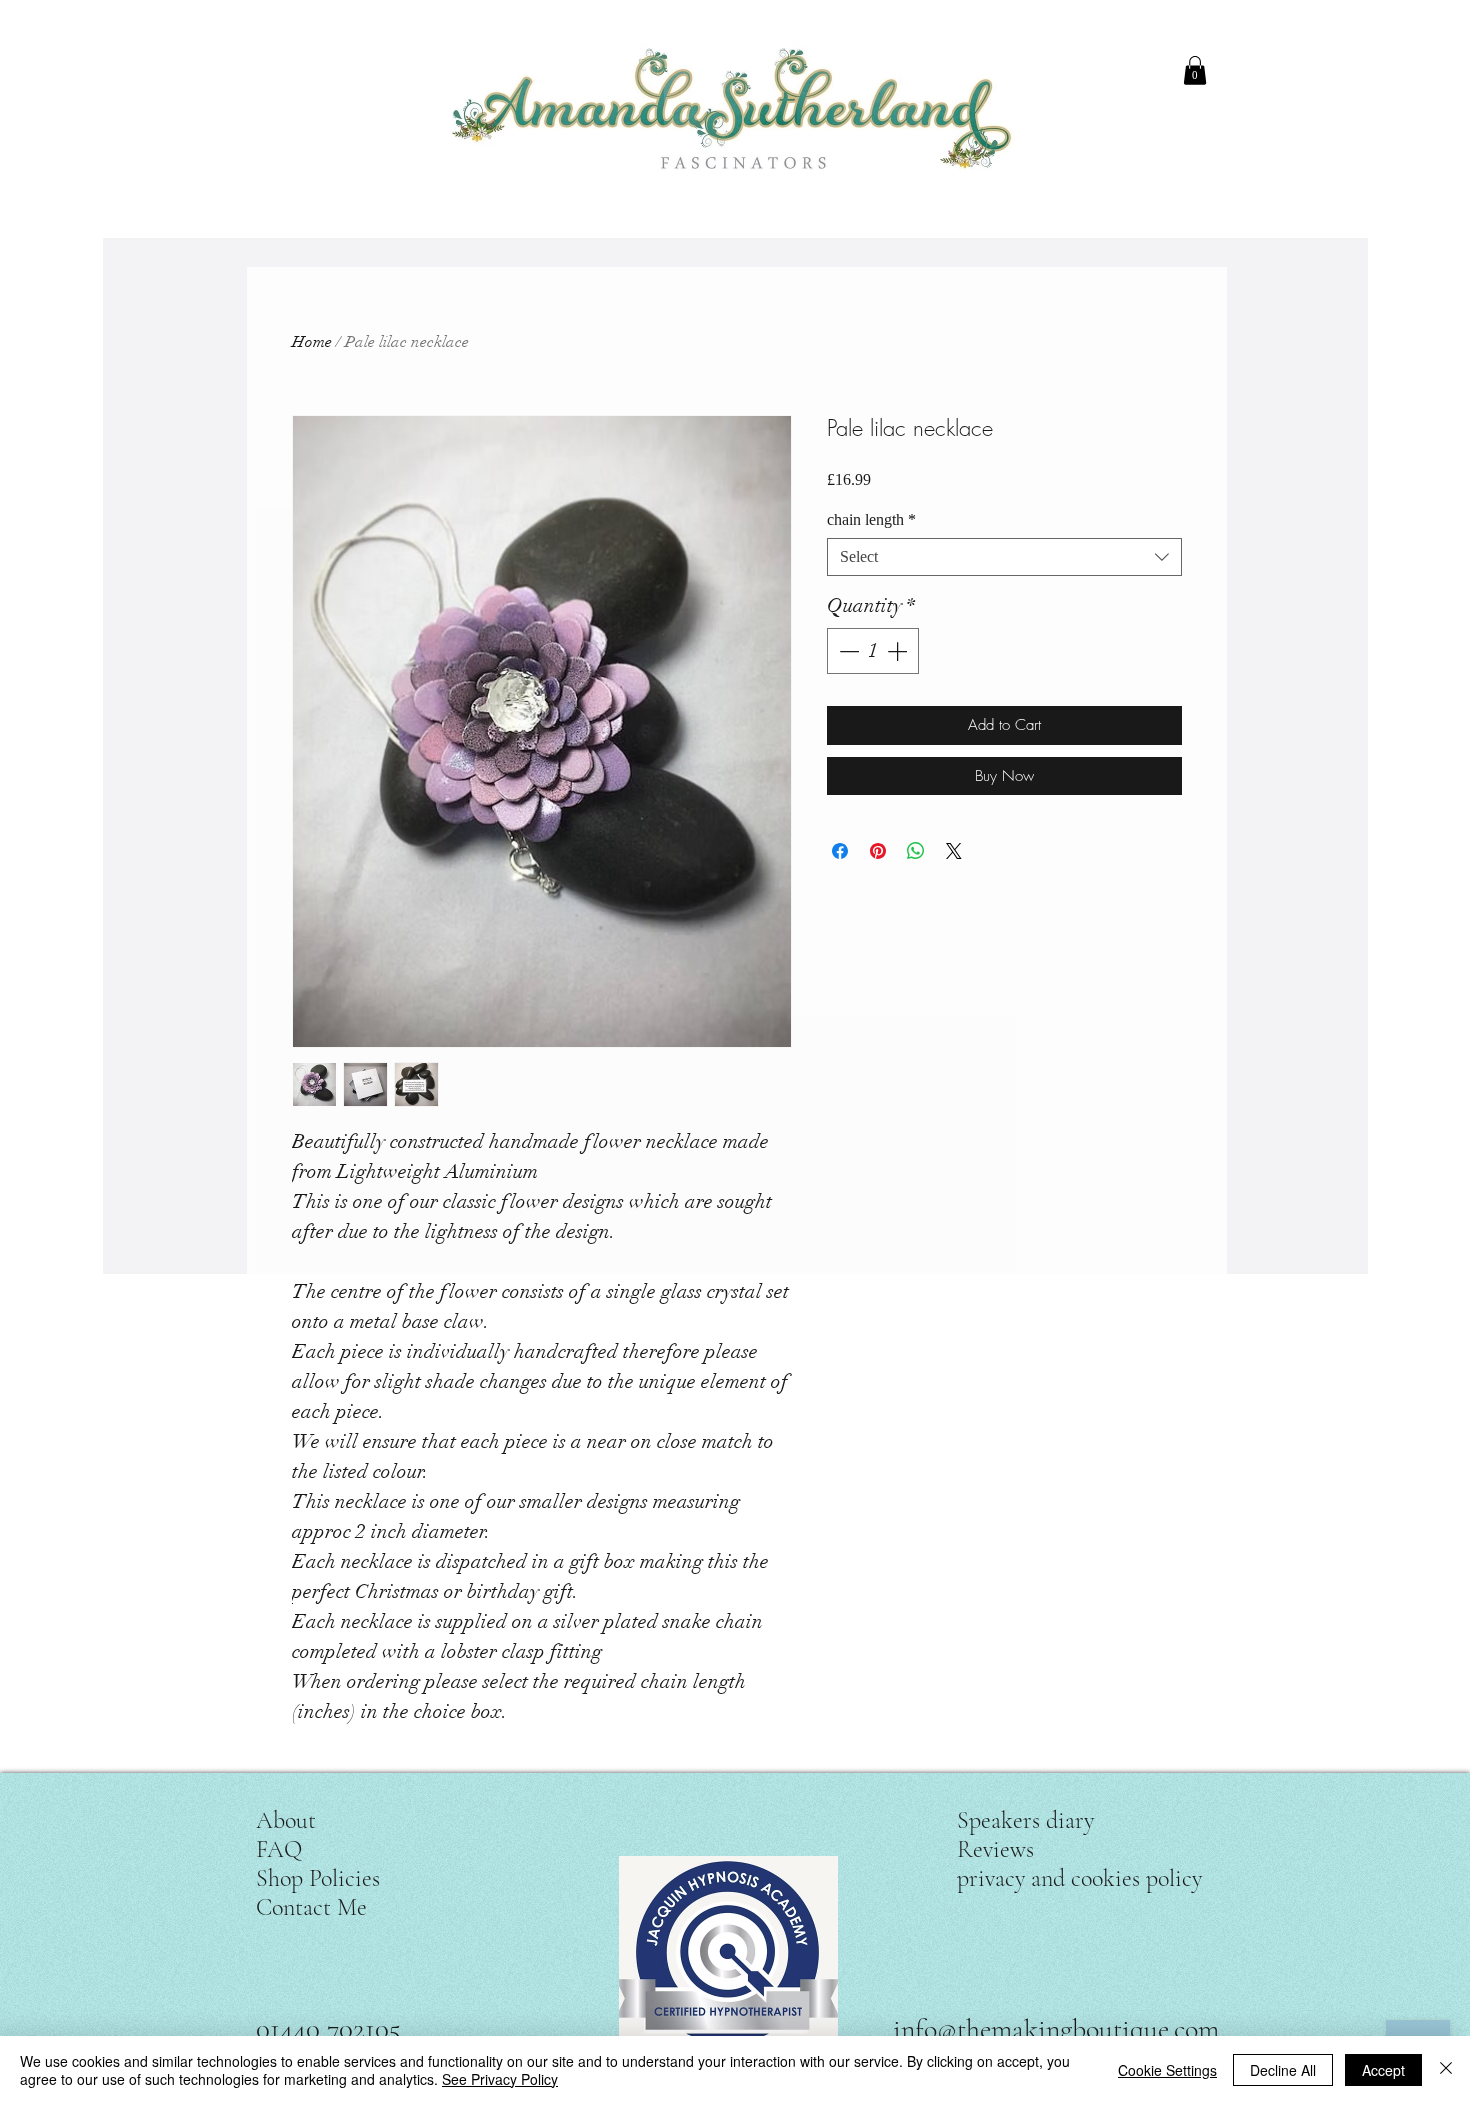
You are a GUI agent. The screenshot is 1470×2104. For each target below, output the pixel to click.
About (286, 1820)
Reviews (995, 1849)
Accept (1383, 2070)
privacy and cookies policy (1079, 1878)
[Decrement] (847, 651)
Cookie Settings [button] (1167, 2070)
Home (312, 342)
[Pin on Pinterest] (878, 851)
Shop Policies (318, 1878)
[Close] (1446, 2070)
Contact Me (311, 1907)
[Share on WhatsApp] (916, 851)
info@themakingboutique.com (1056, 2029)
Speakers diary (1025, 1820)
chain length (871, 519)
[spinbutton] (873, 651)
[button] (1195, 70)
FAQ (279, 1849)
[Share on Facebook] (840, 851)
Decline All (1283, 2070)
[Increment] (899, 651)
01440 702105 (328, 2028)
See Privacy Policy (500, 2079)
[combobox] (1004, 557)
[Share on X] (954, 851)
